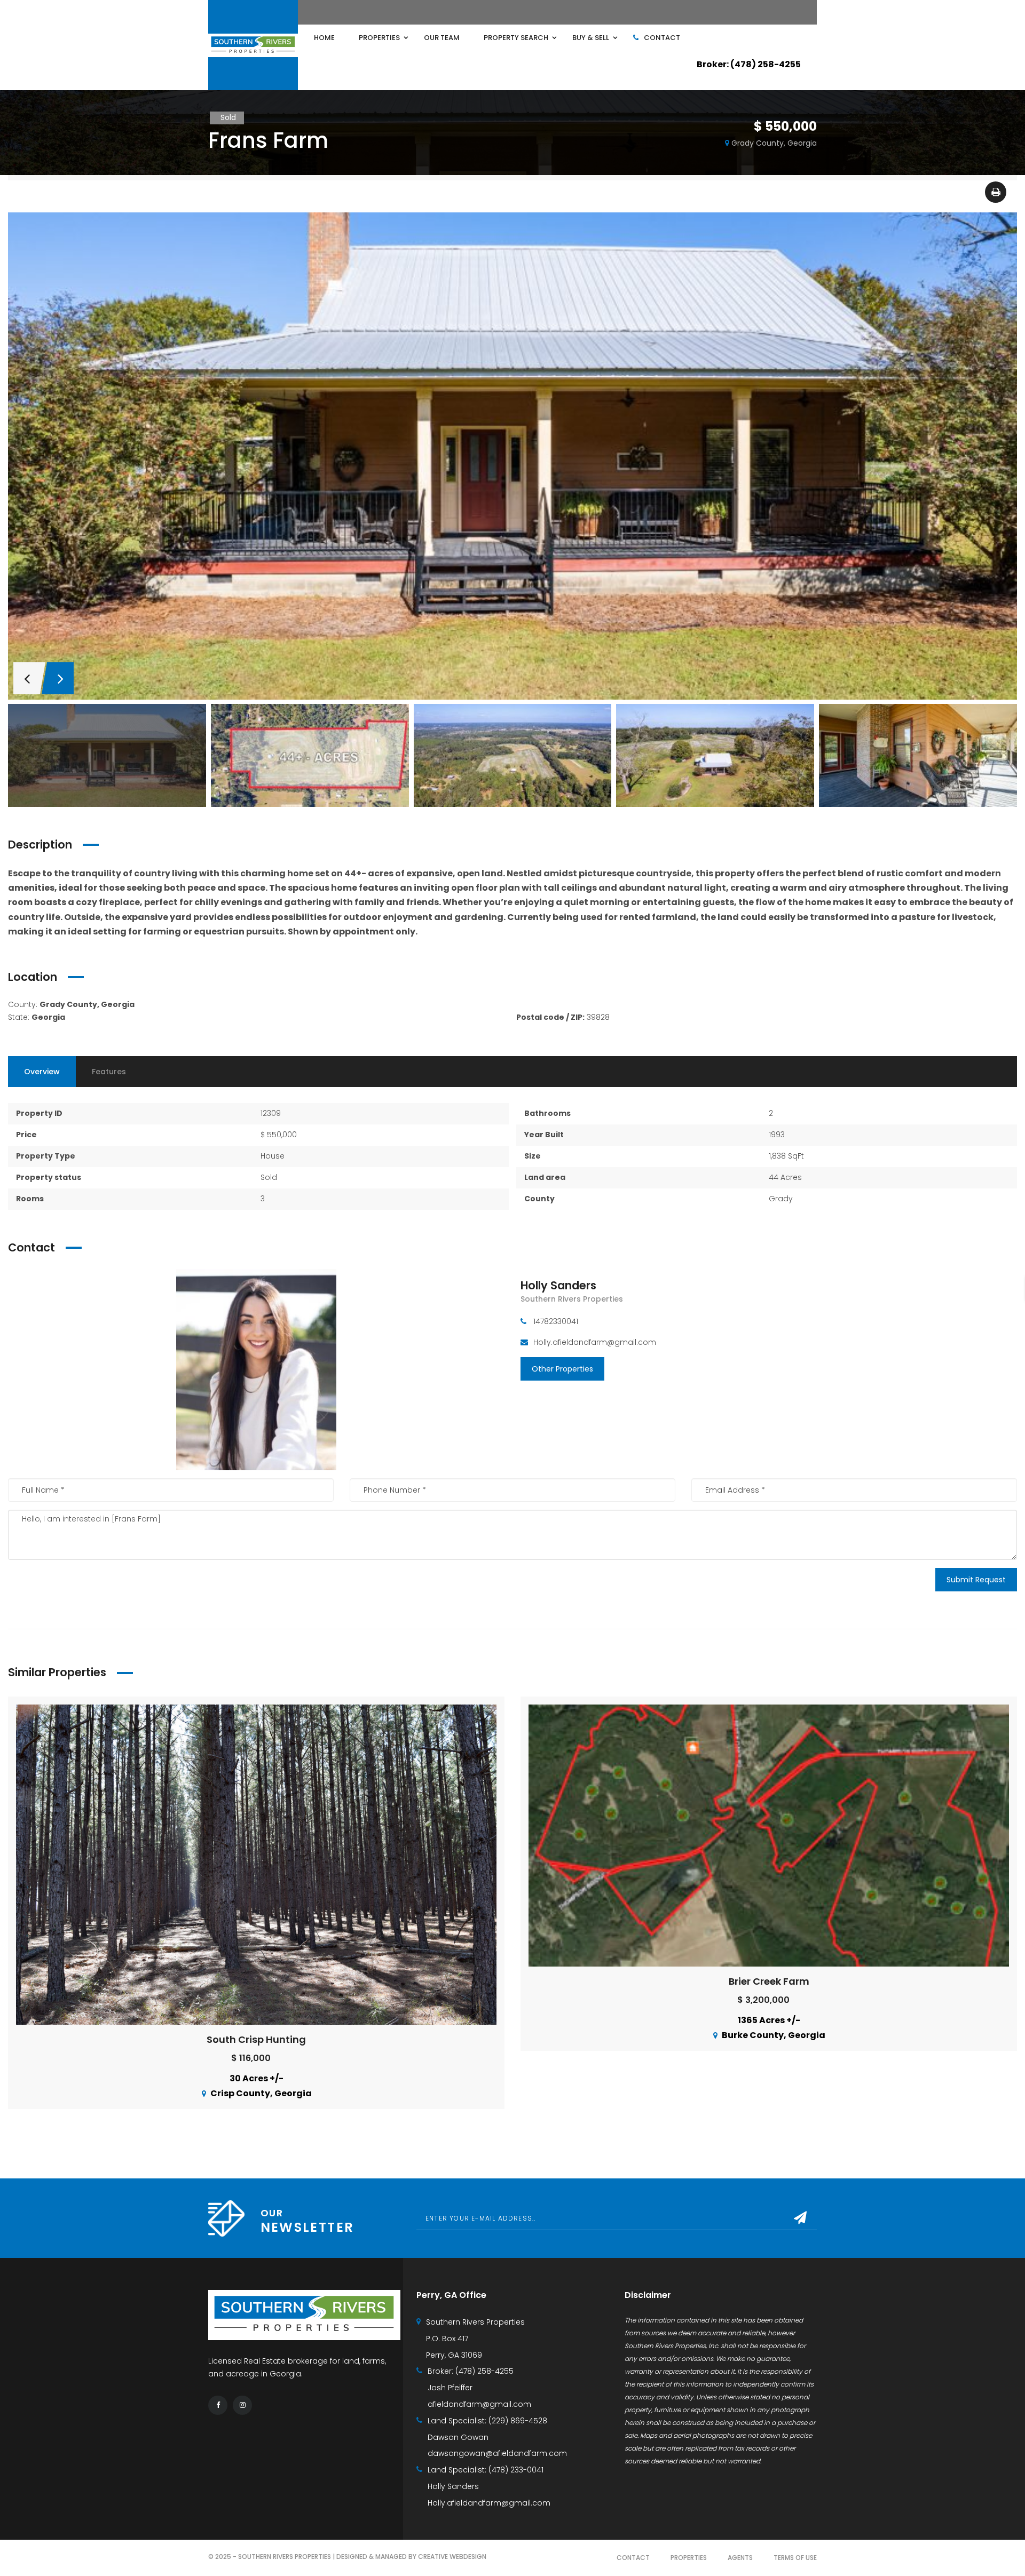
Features (109, 1072)
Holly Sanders (558, 1285)
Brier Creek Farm (769, 1981)
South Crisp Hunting (256, 2039)
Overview (42, 1072)
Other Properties (562, 1369)
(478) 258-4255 (484, 2371)
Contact (633, 2558)
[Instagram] (242, 2405)
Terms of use (795, 2558)
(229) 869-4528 (518, 2421)
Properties (689, 2558)
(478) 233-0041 (516, 2470)
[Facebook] (218, 2405)
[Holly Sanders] (256, 1369)
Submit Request (976, 1580)
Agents (740, 2558)
